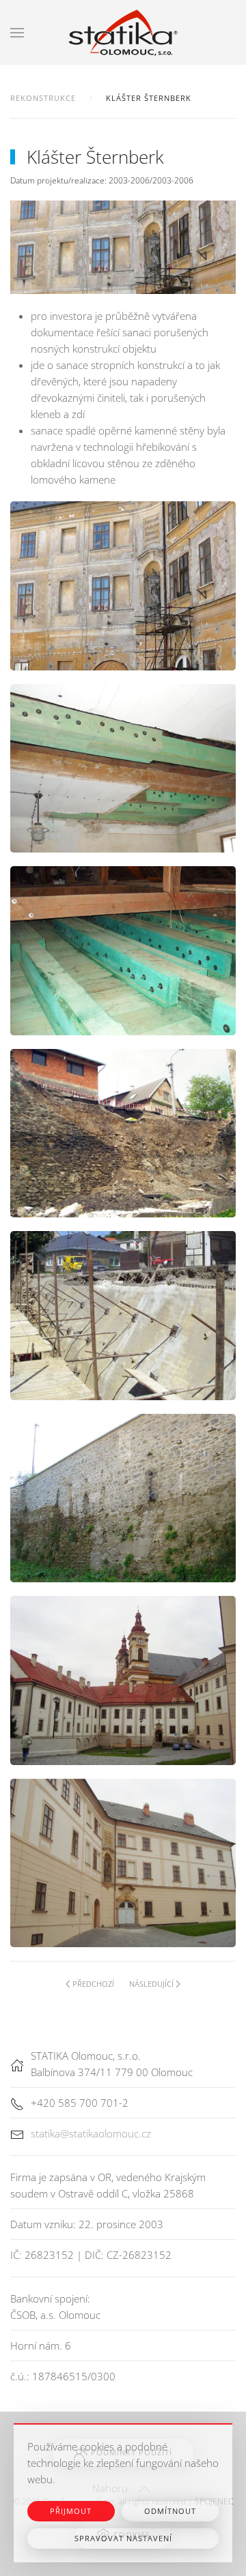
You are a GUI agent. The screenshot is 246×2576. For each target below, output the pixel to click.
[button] (17, 32)
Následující (151, 1984)
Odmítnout (170, 2511)
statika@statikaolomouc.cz (91, 2133)
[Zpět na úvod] (123, 32)
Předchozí (93, 1984)
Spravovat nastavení (123, 2538)
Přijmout (71, 2511)
